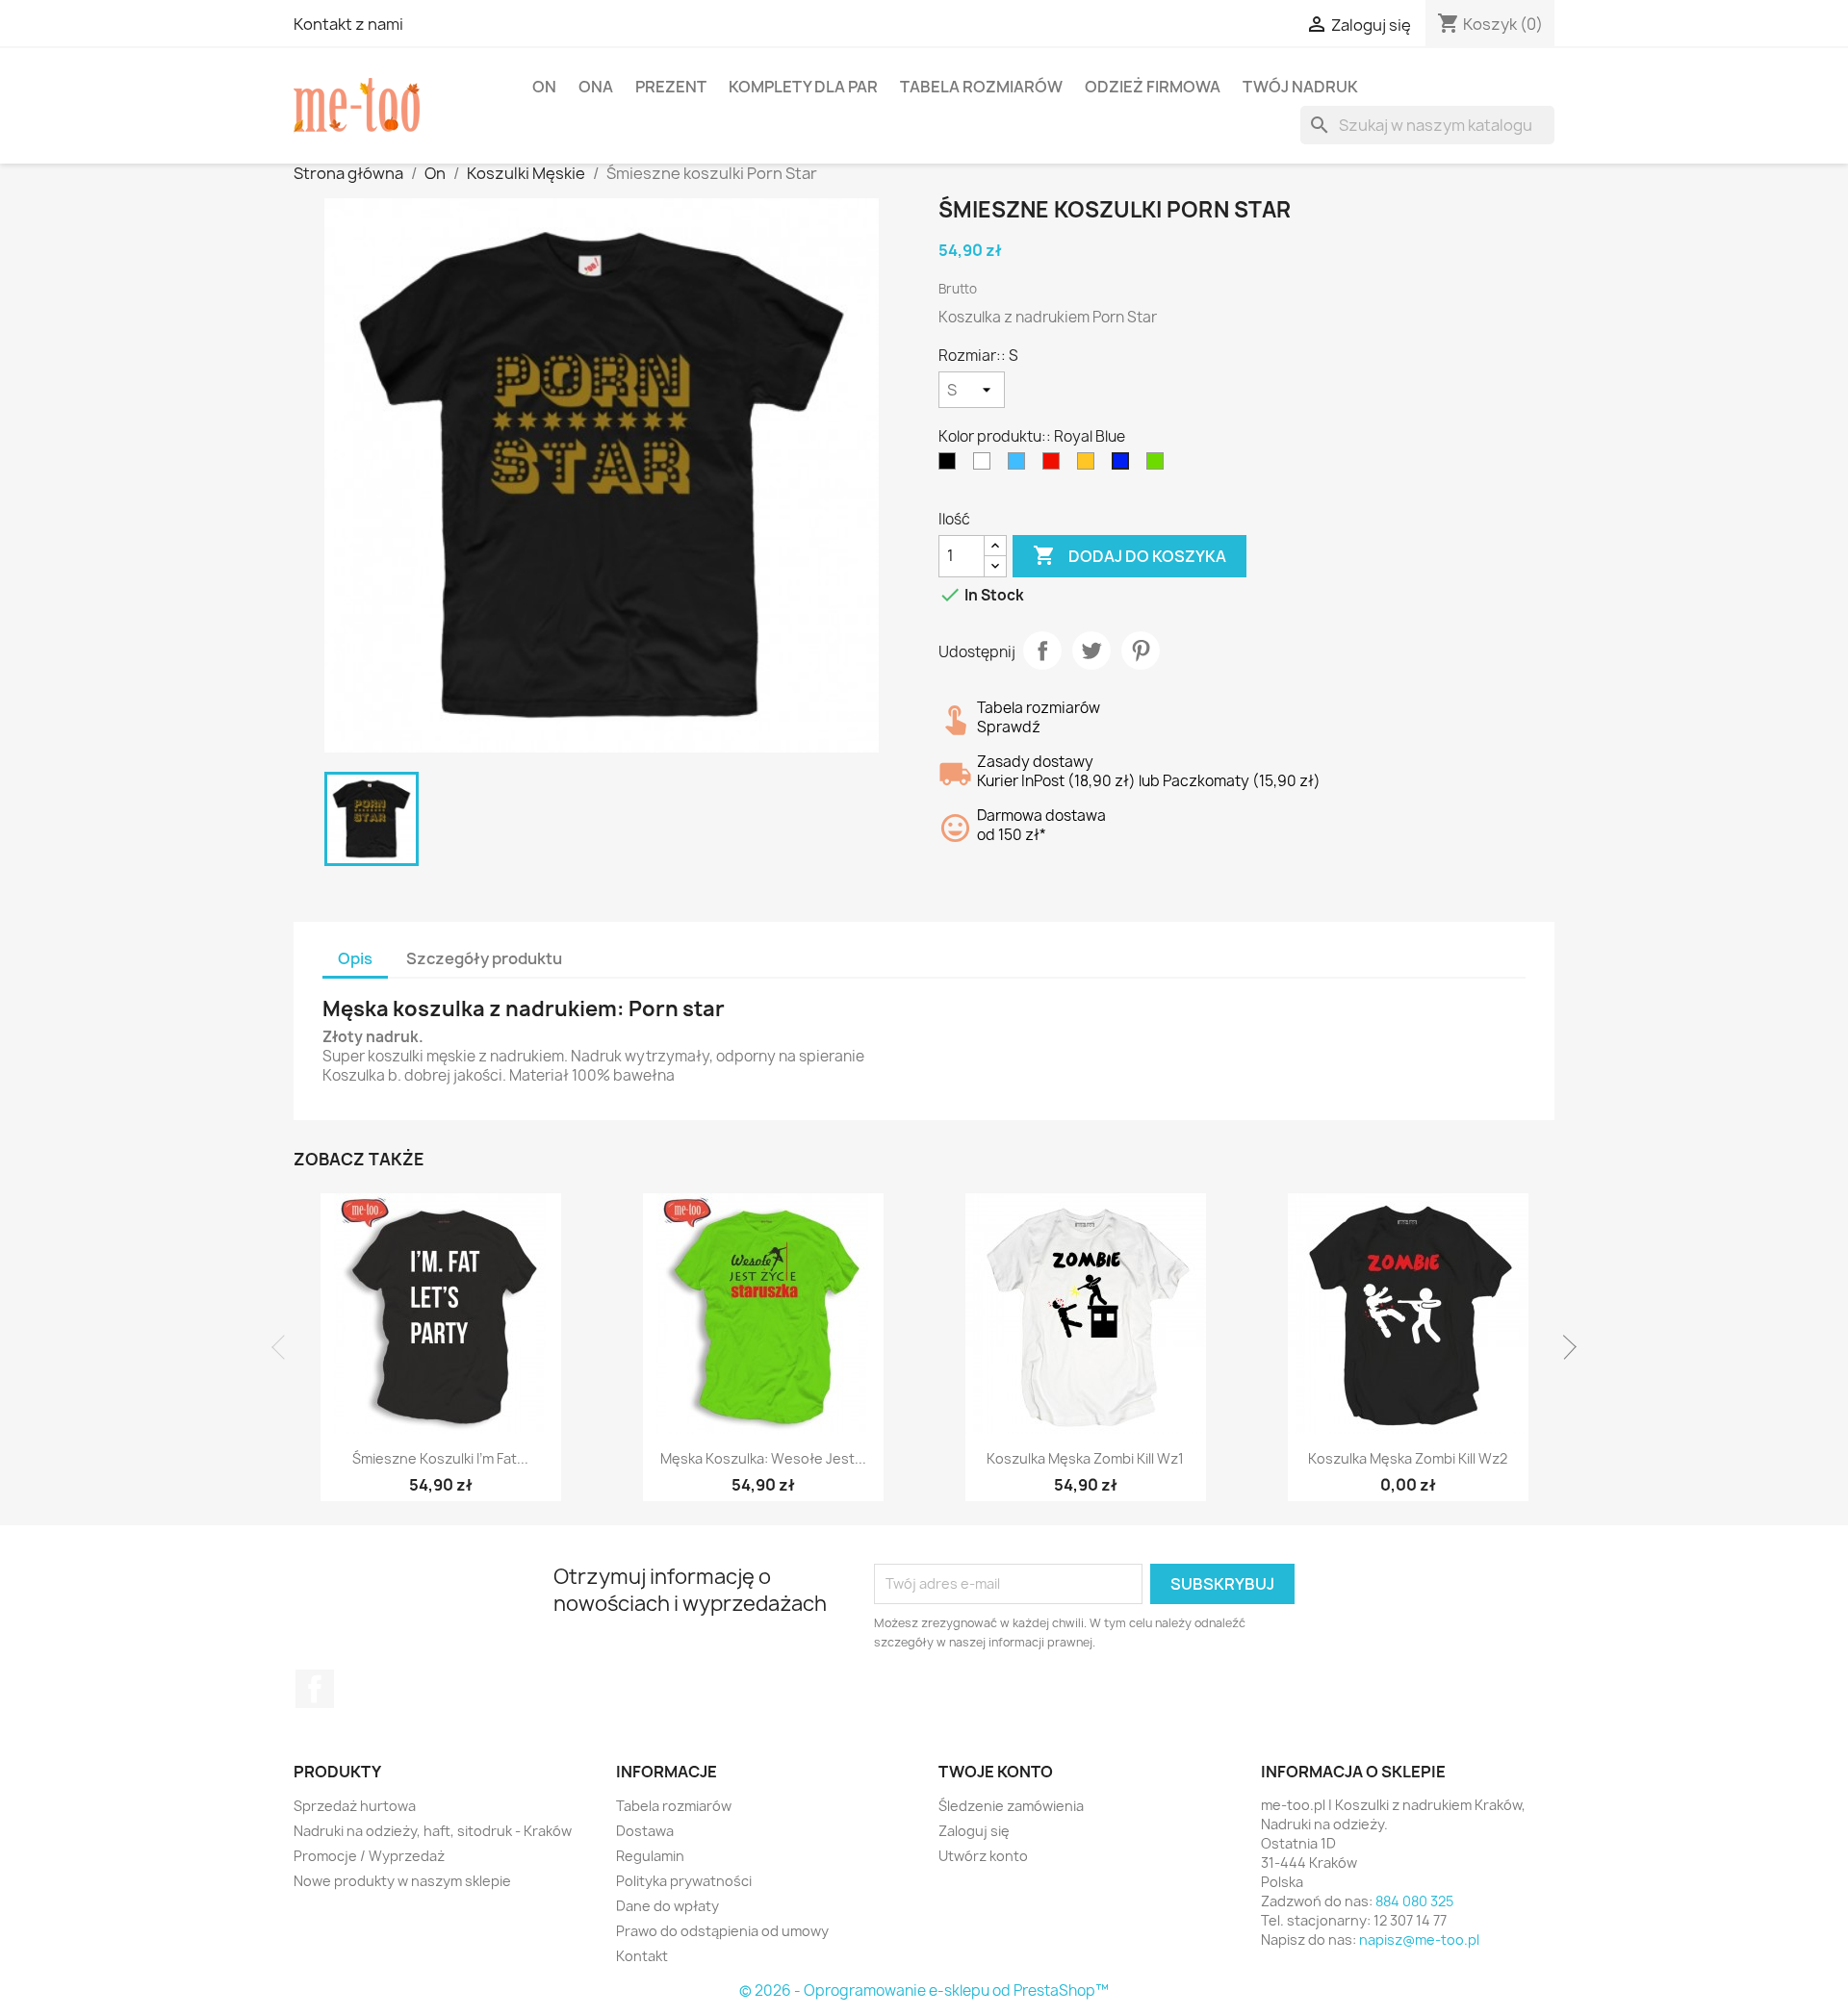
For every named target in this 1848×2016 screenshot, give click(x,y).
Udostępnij (1042, 651)
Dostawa (645, 1831)
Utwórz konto (983, 1856)
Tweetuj (1091, 651)
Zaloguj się (974, 1831)
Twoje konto (996, 1772)
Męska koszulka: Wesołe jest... (763, 1458)
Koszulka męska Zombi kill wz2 (1408, 1458)
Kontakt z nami (348, 24)
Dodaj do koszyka (1129, 555)
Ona (596, 87)
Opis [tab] (355, 958)
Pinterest (1141, 651)
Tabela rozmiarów (981, 87)
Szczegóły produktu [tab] (484, 958)
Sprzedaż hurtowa (355, 1806)
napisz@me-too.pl (1419, 1939)
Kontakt (642, 1956)
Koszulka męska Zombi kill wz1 (1085, 1458)
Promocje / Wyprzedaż (369, 1856)
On (544, 87)
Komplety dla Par (803, 87)
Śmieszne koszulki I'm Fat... (440, 1458)
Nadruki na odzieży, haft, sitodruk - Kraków (433, 1831)
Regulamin (650, 1856)
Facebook (315, 1689)
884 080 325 (1414, 1901)
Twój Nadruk (1300, 87)
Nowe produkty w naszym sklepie (402, 1881)
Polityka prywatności (684, 1881)
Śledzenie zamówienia (1011, 1806)
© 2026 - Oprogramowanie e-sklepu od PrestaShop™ (924, 1990)
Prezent (671, 87)
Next (1564, 1347)
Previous (284, 1347)
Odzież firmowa (1153, 87)
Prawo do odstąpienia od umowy (722, 1931)
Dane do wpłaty (667, 1906)
